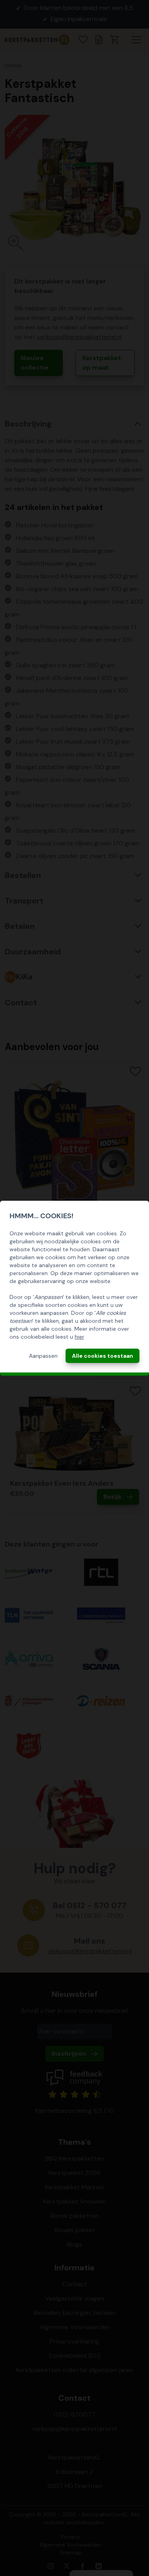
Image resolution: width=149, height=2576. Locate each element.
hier (79, 1337)
